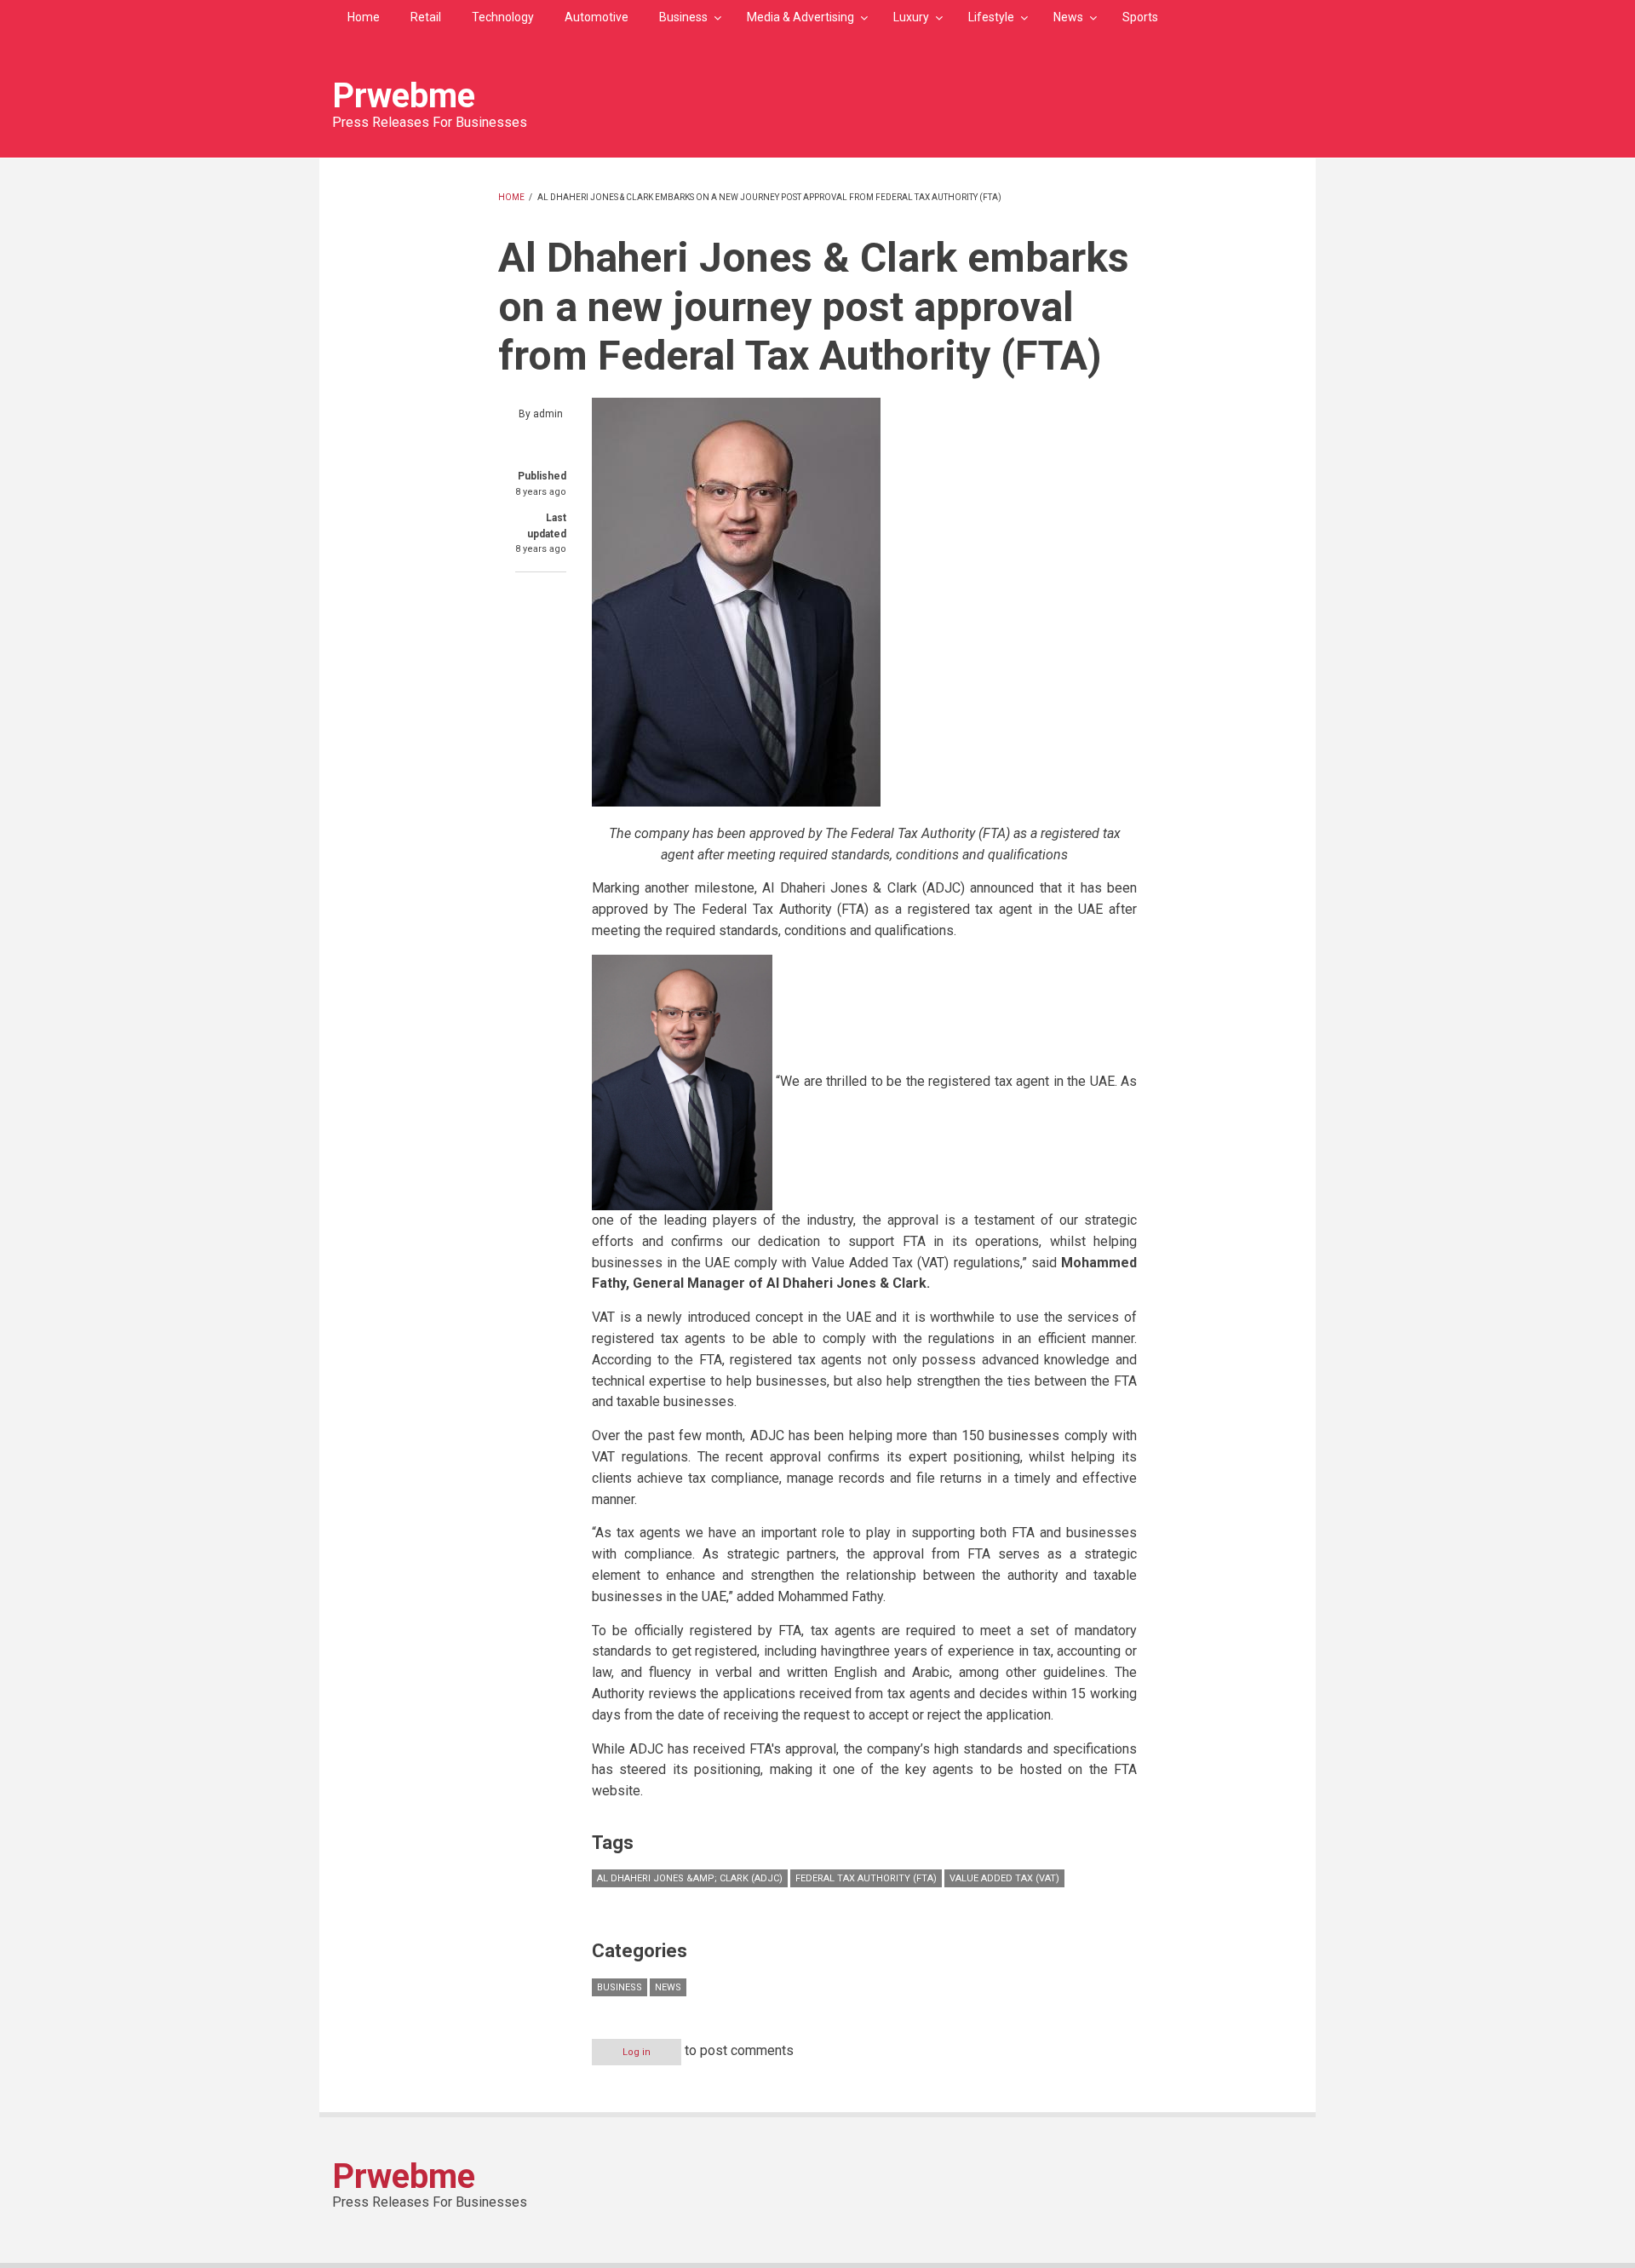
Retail (426, 17)
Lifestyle (991, 17)
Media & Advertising (800, 17)
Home (364, 17)
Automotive (597, 17)
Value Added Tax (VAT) (1004, 1878)
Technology (503, 17)
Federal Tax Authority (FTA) (866, 1878)
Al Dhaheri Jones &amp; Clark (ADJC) (690, 1878)
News (1068, 17)
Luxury (911, 17)
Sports (1140, 17)
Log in (637, 2052)
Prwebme (404, 96)
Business (683, 17)
